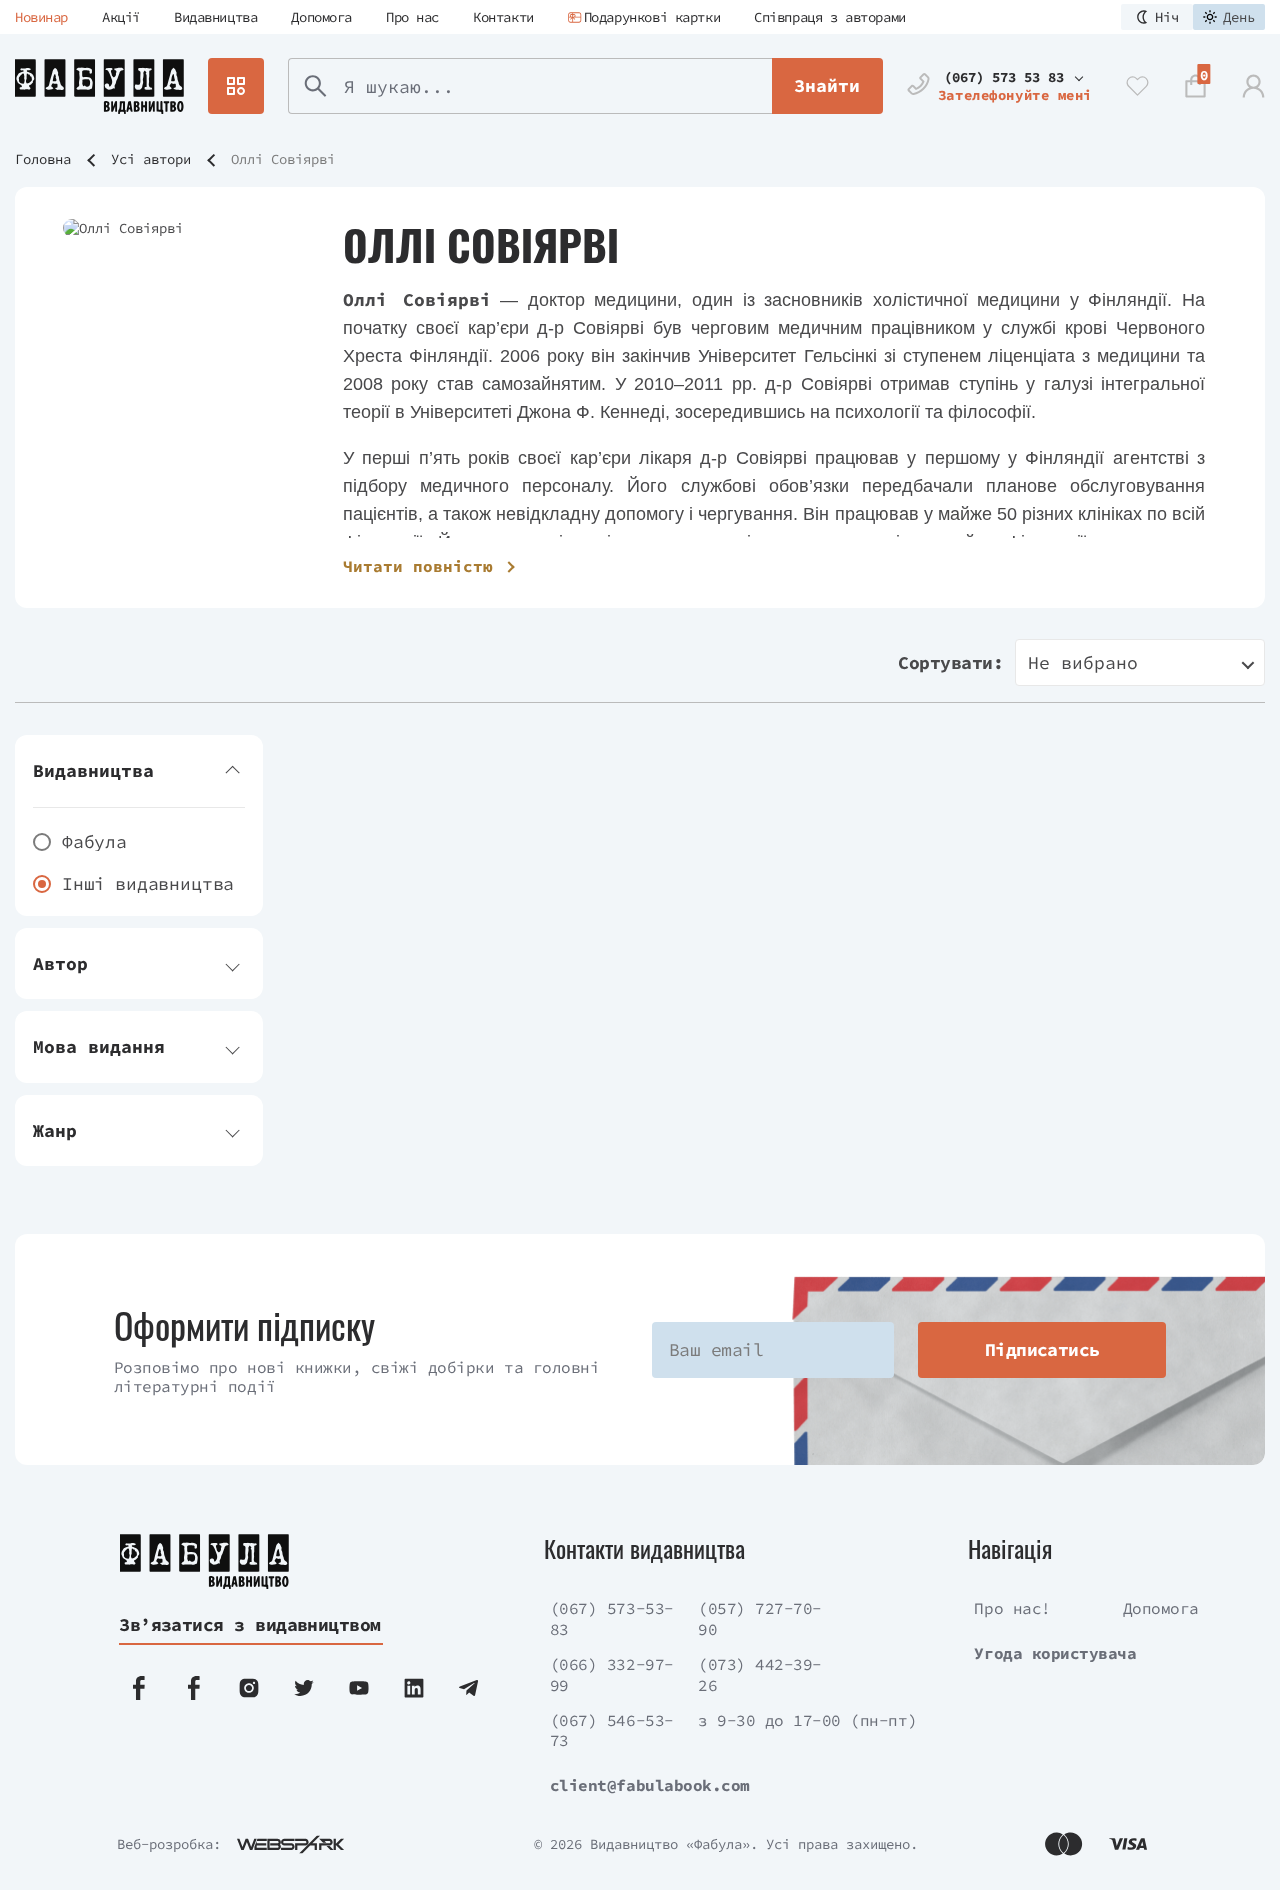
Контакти (503, 17)
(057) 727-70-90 (760, 1618)
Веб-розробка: (169, 1844)
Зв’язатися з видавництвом (250, 1624)
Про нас (412, 17)
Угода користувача (1055, 1653)
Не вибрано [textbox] (1083, 662)
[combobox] (1140, 662)
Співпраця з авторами (830, 17)
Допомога (321, 17)
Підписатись (1042, 1349)
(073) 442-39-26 (760, 1674)
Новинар (41, 17)
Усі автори (151, 159)
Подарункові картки (652, 17)
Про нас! (1012, 1608)
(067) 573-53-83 (612, 1618)
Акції (121, 17)
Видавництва (215, 17)
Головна (43, 159)
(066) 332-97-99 (612, 1674)
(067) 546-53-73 (612, 1730)
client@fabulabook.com (650, 1785)
